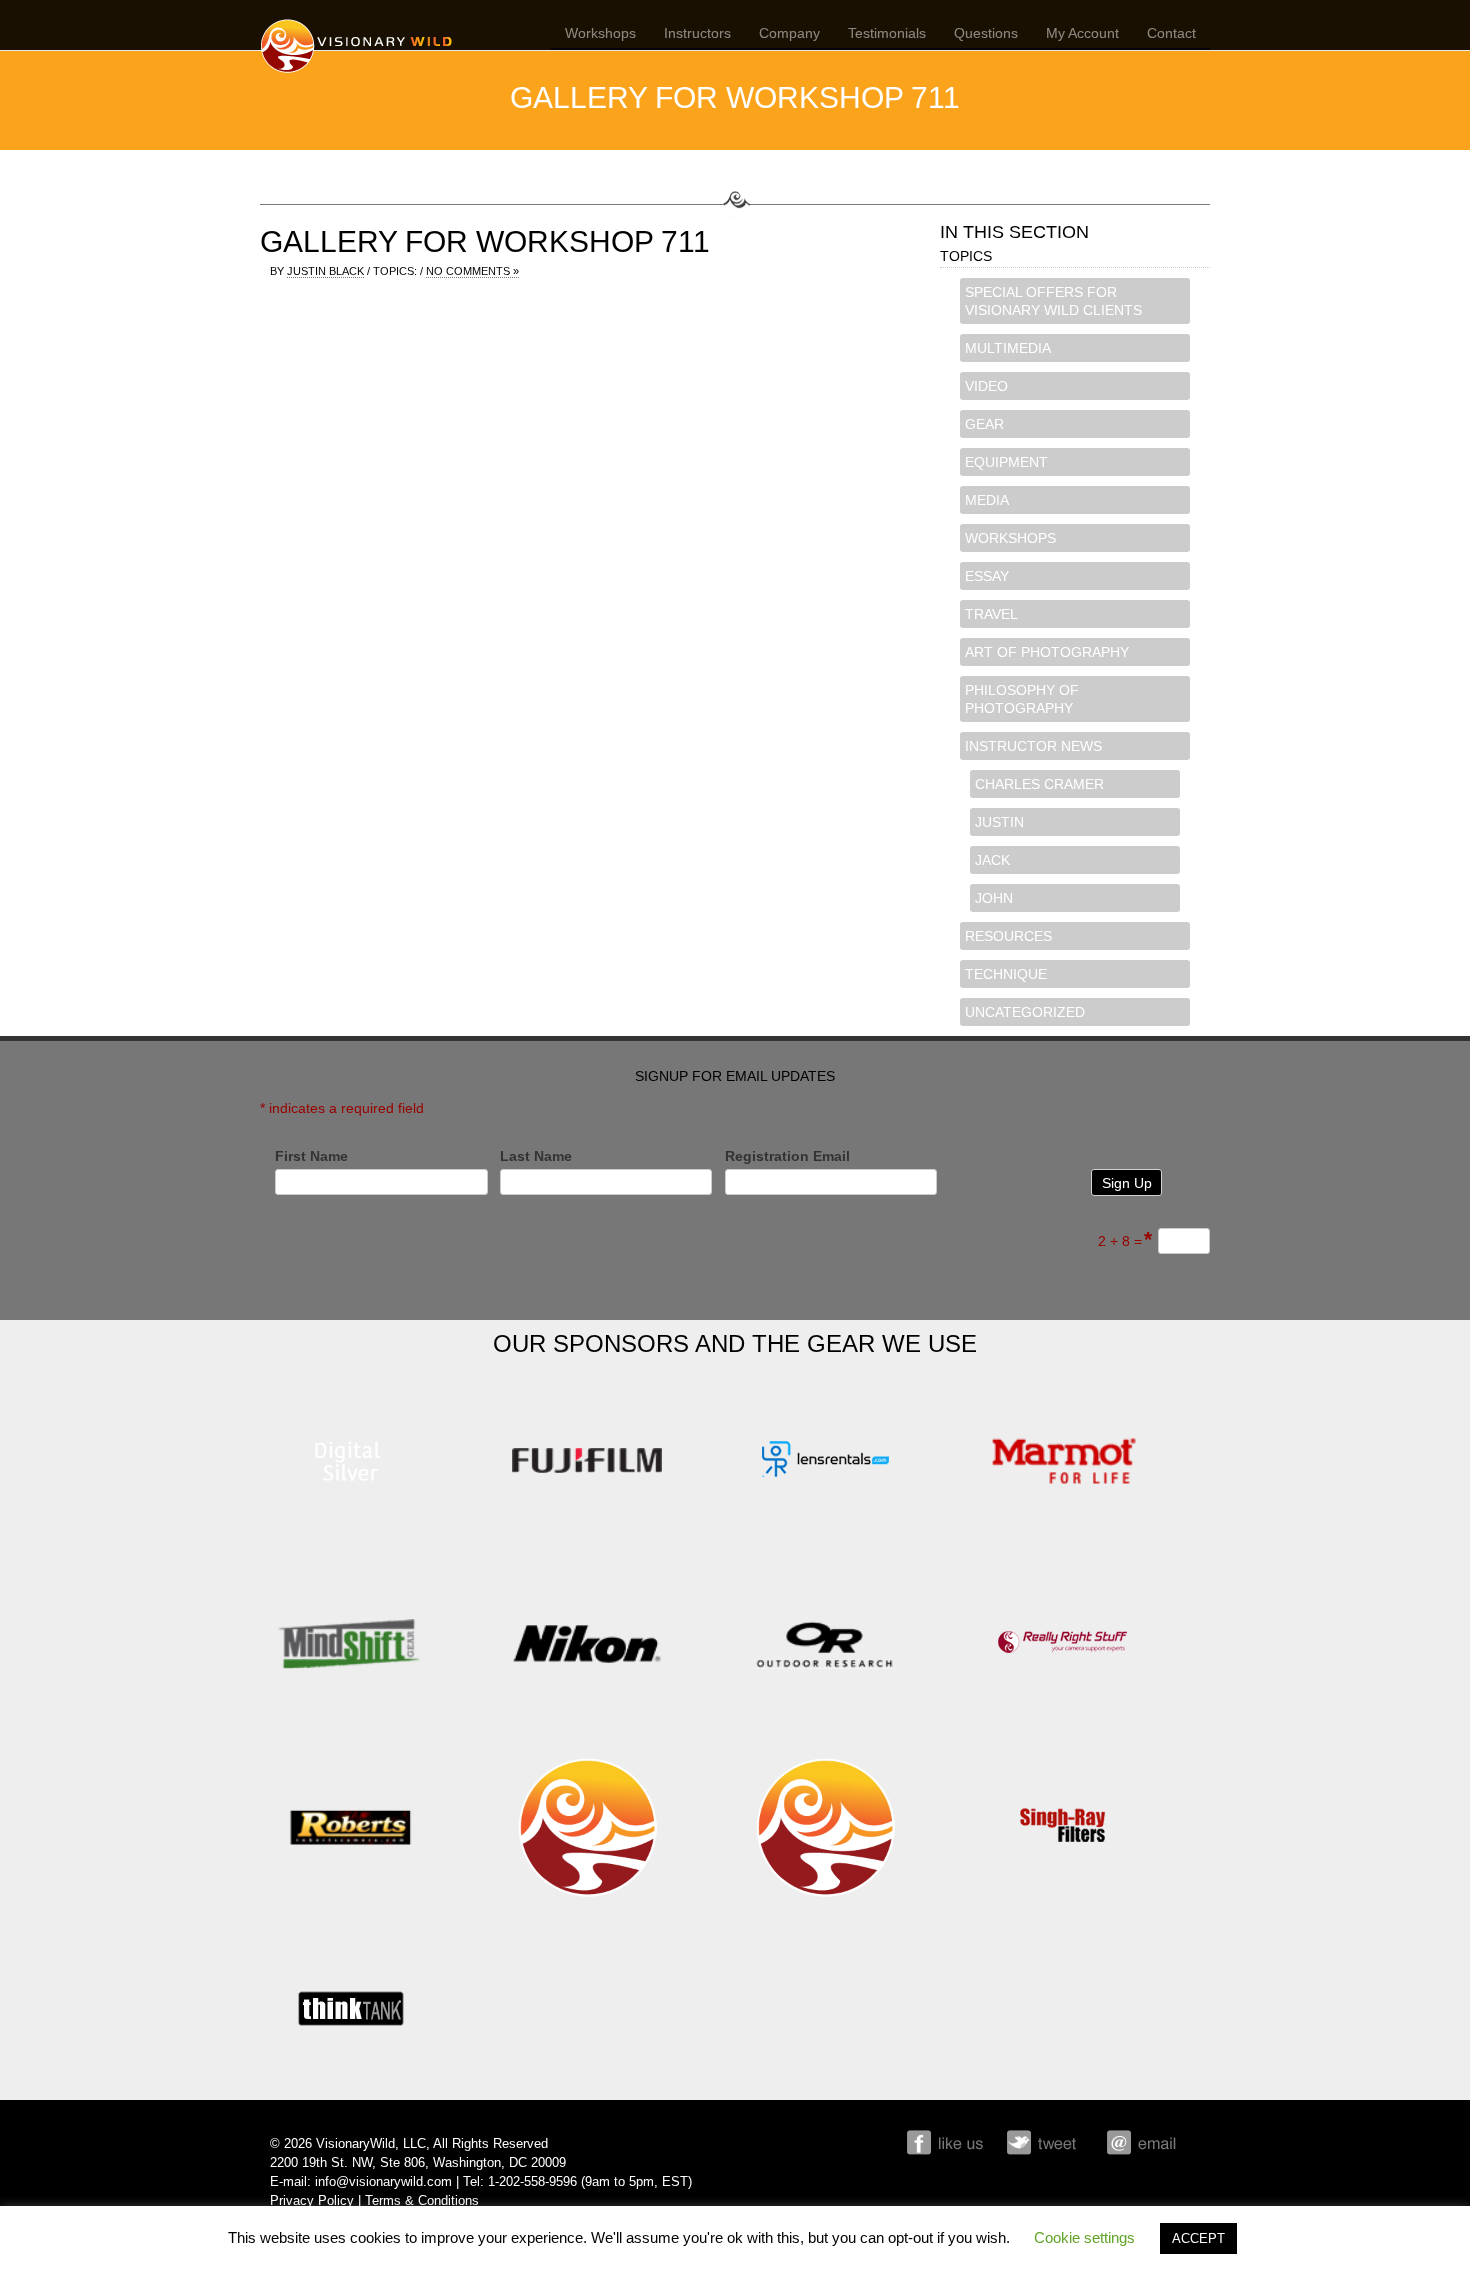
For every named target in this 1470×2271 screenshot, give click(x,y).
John (994, 898)
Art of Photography (1047, 652)
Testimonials (887, 33)
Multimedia (1008, 348)
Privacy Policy (312, 2201)
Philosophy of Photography (1022, 699)
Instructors (697, 33)
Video (986, 386)
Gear (984, 424)
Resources (1008, 936)
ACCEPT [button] (1198, 2238)
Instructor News (1033, 746)
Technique (1006, 974)
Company (789, 33)
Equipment (1006, 462)
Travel (991, 614)
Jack (992, 860)
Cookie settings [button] (1084, 2237)
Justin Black (325, 271)
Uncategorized (1025, 1012)
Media (987, 500)
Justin (999, 822)
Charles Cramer (1039, 784)
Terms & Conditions (422, 2201)
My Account (1082, 33)
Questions (986, 33)
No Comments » (472, 271)
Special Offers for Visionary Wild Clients (1053, 301)
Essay (987, 576)
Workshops (600, 33)
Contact (1171, 33)
